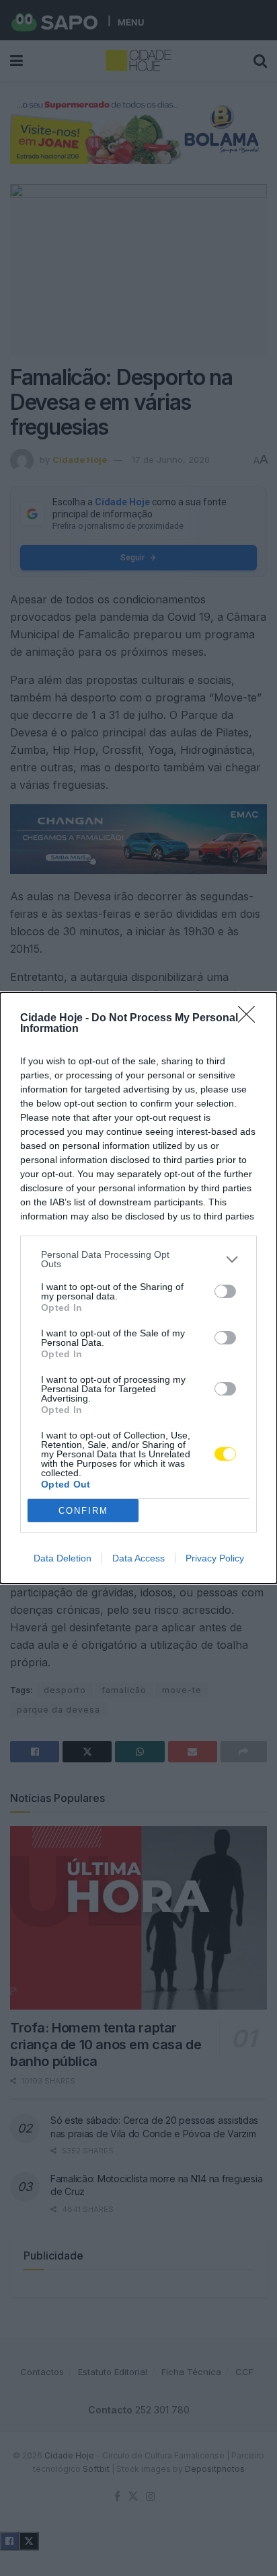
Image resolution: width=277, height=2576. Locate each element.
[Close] (251, 1019)
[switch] (225, 1291)
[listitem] (138, 1259)
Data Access (138, 1558)
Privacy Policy (215, 1558)
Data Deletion (63, 1558)
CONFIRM (83, 1511)
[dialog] (138, 1288)
